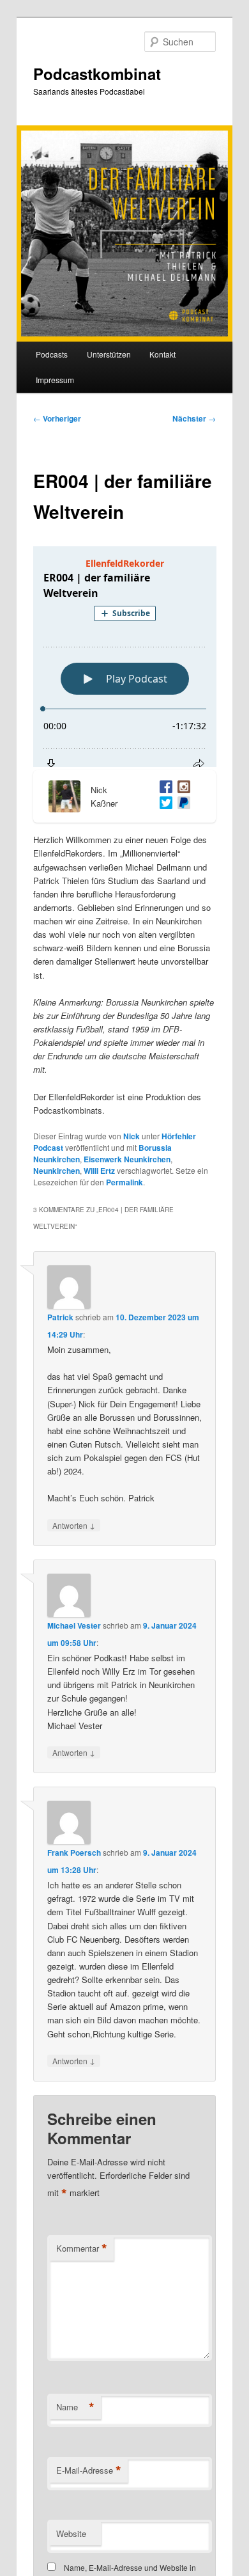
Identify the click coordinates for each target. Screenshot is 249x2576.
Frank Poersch (74, 1853)
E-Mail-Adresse (89, 2470)
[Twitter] (163, 804)
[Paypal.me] (181, 804)
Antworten (74, 1525)
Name (75, 2407)
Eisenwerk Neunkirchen (127, 1159)
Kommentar (82, 2248)
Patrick (60, 1317)
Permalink (124, 1182)
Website (71, 2533)
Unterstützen (109, 354)
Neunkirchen (57, 1171)
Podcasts (52, 354)
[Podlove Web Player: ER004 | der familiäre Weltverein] (125, 657)
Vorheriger (57, 418)
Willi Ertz (99, 1171)
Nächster (194, 418)
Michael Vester (74, 1625)
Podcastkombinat (97, 74)
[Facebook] (163, 788)
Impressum (55, 380)
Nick (132, 1136)
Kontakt (162, 354)
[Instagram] (181, 788)
